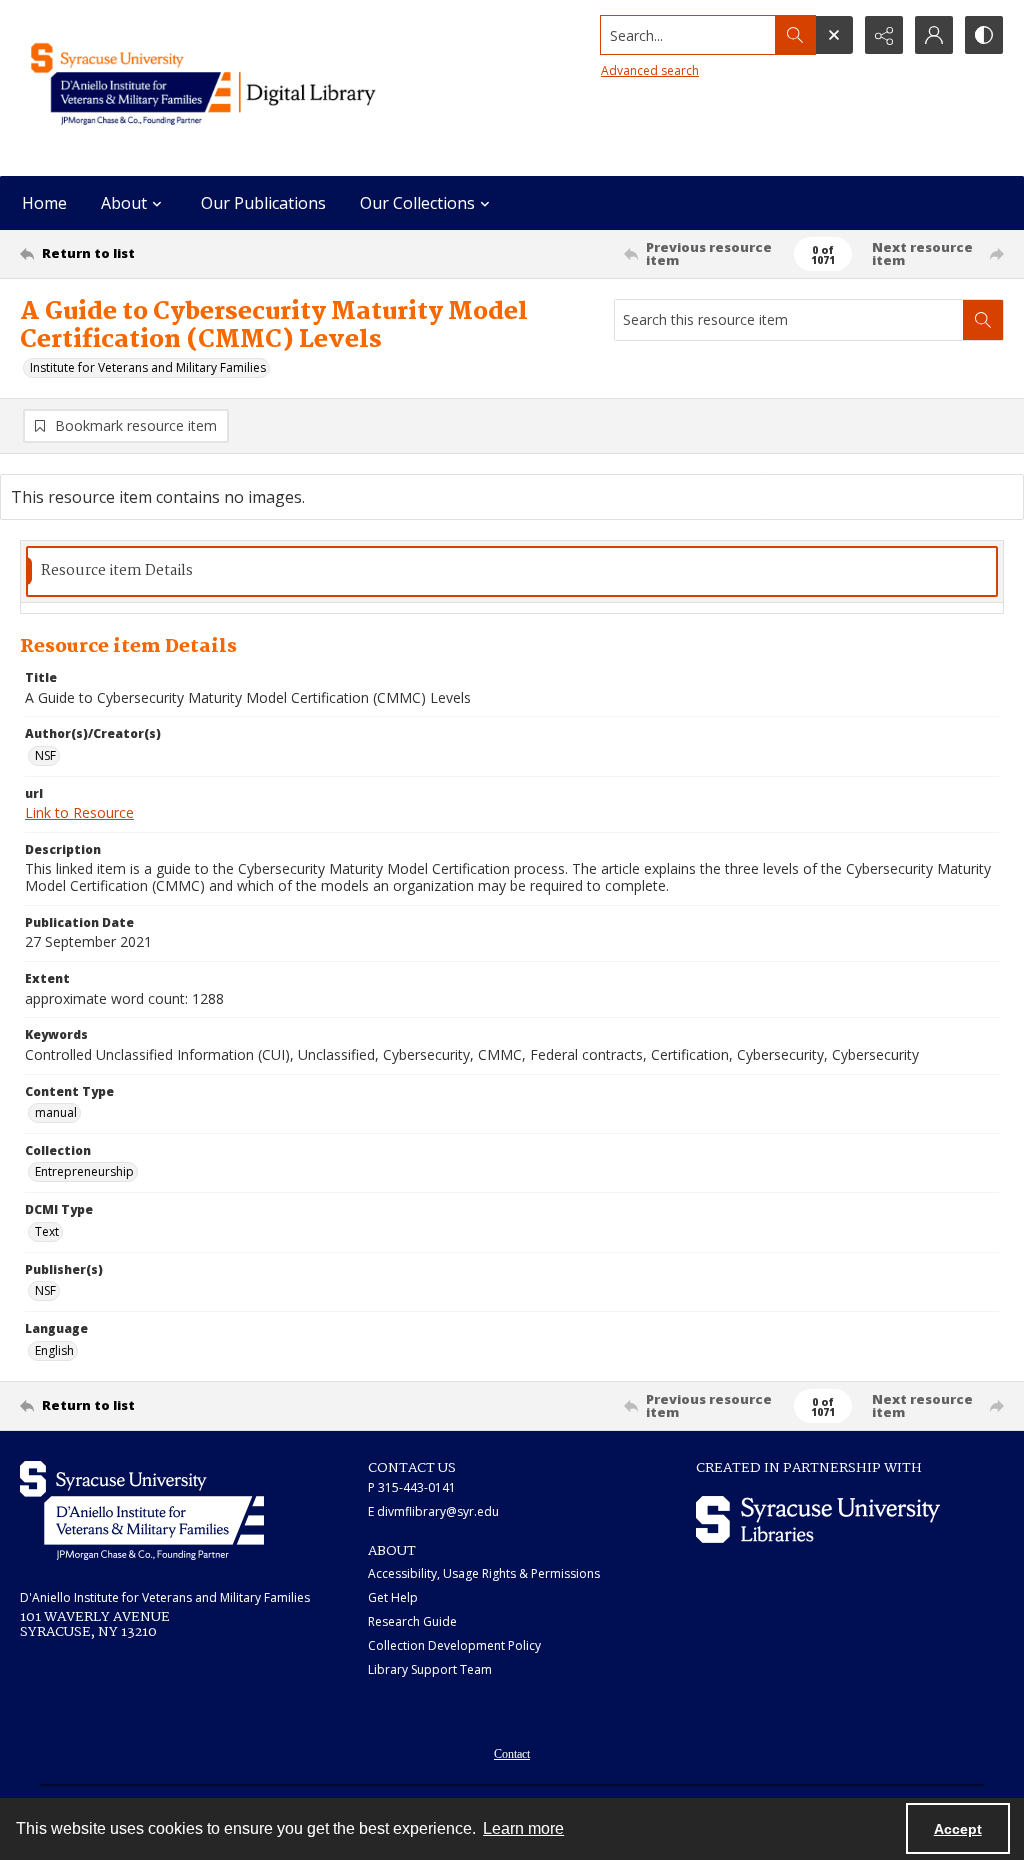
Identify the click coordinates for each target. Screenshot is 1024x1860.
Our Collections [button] (417, 203)
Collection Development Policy (454, 1645)
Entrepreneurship (84, 1171)
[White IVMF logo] (142, 1510)
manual (56, 1112)
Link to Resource (79, 812)
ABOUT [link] (392, 1551)
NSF (45, 755)
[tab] (512, 571)
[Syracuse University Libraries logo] (818, 1519)
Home (44, 203)
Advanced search (650, 70)
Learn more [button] (523, 1828)
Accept (958, 1829)
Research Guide (412, 1621)
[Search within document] (983, 320)
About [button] (124, 203)
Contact (512, 1754)
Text (47, 1231)
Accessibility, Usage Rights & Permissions (484, 1573)
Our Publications (263, 203)
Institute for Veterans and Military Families (148, 367)
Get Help (393, 1597)
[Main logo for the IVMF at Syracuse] (237, 88)
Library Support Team (430, 1669)
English (54, 1350)
